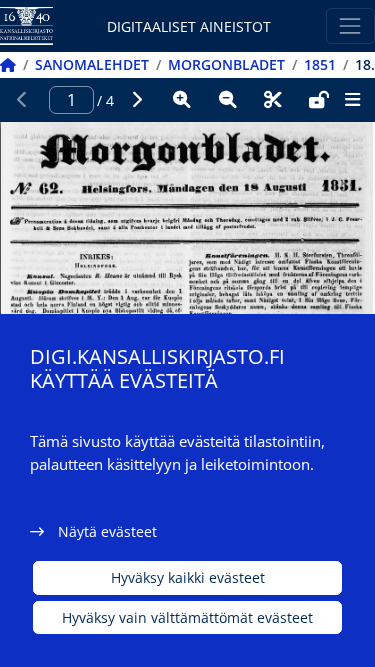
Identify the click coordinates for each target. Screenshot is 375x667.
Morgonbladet (226, 64)
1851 (320, 64)
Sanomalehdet (92, 64)
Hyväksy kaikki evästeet (188, 577)
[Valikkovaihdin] (350, 25)
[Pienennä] (228, 100)
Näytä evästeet (107, 531)
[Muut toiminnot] (352, 100)
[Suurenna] (182, 100)
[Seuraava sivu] (137, 100)
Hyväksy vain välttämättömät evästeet (187, 617)
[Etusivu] (8, 64)
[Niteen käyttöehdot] (319, 100)
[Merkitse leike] (273, 100)
